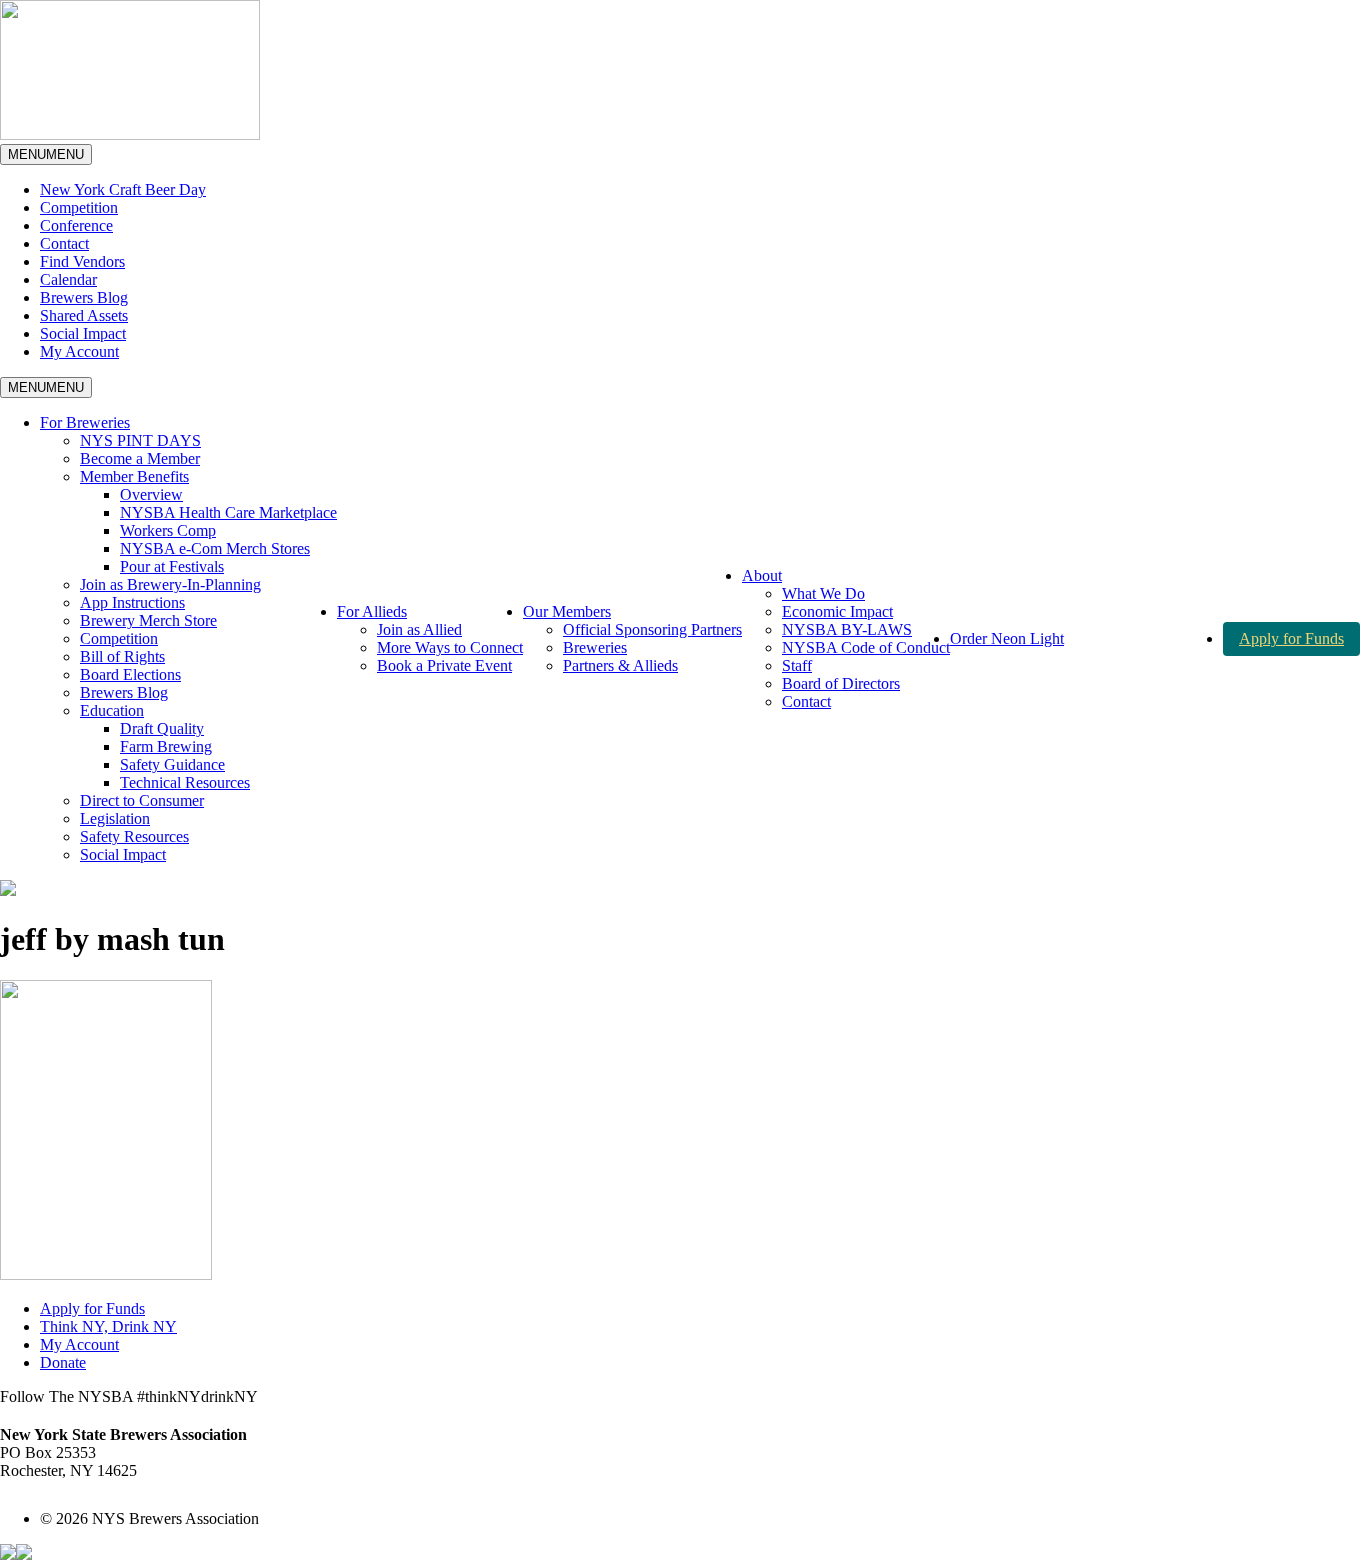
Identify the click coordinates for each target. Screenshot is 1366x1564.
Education (112, 710)
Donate (63, 1362)
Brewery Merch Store (148, 620)
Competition (79, 207)
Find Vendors (82, 261)
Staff (797, 665)
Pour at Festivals (172, 566)
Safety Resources (134, 836)
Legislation (115, 818)
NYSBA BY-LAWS (847, 629)
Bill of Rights (122, 656)
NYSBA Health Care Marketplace (228, 512)
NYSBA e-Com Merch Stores (215, 548)
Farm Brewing (166, 746)
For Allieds (372, 611)
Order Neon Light (1007, 638)
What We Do (823, 593)
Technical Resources (185, 782)
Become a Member (140, 458)
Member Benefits (134, 476)
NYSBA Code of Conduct (866, 647)
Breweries (595, 647)
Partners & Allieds (620, 665)
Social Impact (83, 333)
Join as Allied (419, 629)
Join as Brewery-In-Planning (170, 584)
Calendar (68, 279)
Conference (76, 225)
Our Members (567, 611)
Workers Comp (168, 530)
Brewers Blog (84, 297)
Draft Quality (162, 728)
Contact (64, 243)
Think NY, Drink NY (108, 1326)
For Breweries (85, 422)
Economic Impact (837, 611)
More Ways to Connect (450, 647)
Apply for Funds (1291, 638)
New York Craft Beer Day (123, 189)
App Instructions (132, 602)
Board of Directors (841, 683)
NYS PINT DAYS (140, 440)
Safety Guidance (172, 764)
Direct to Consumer (142, 800)
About (762, 575)
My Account (79, 351)
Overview (151, 494)
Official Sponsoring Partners (652, 629)
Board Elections (130, 674)
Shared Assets (84, 315)
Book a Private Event (444, 665)
